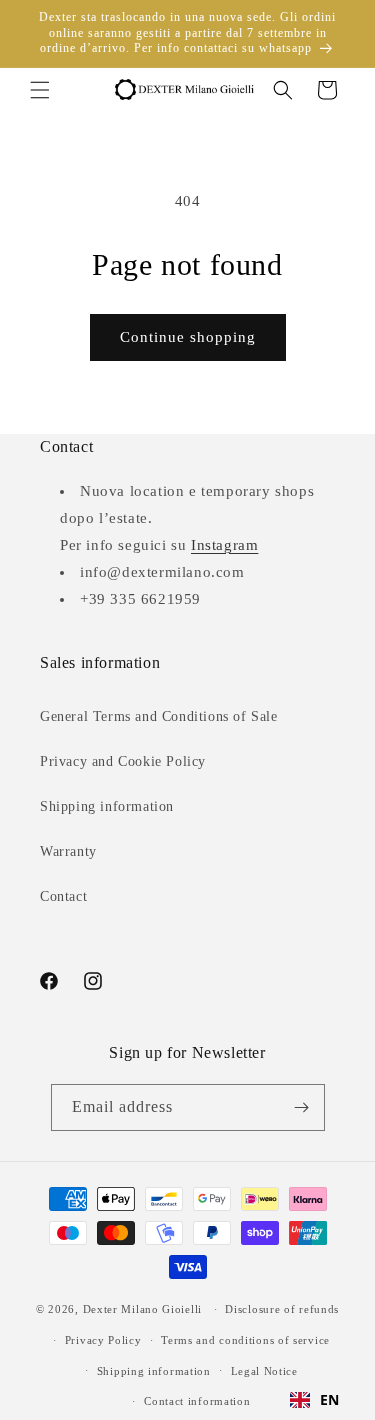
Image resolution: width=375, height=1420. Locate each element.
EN (330, 1399)
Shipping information (107, 806)
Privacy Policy (103, 1340)
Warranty (68, 851)
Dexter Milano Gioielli (142, 1309)
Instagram (224, 545)
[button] (40, 90)
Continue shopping (188, 337)
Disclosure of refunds (282, 1309)
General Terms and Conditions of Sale (159, 716)
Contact (63, 896)
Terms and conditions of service (245, 1340)
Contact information (197, 1401)
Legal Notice (264, 1371)
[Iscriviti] (302, 1107)
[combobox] (315, 1400)
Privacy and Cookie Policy (123, 761)
